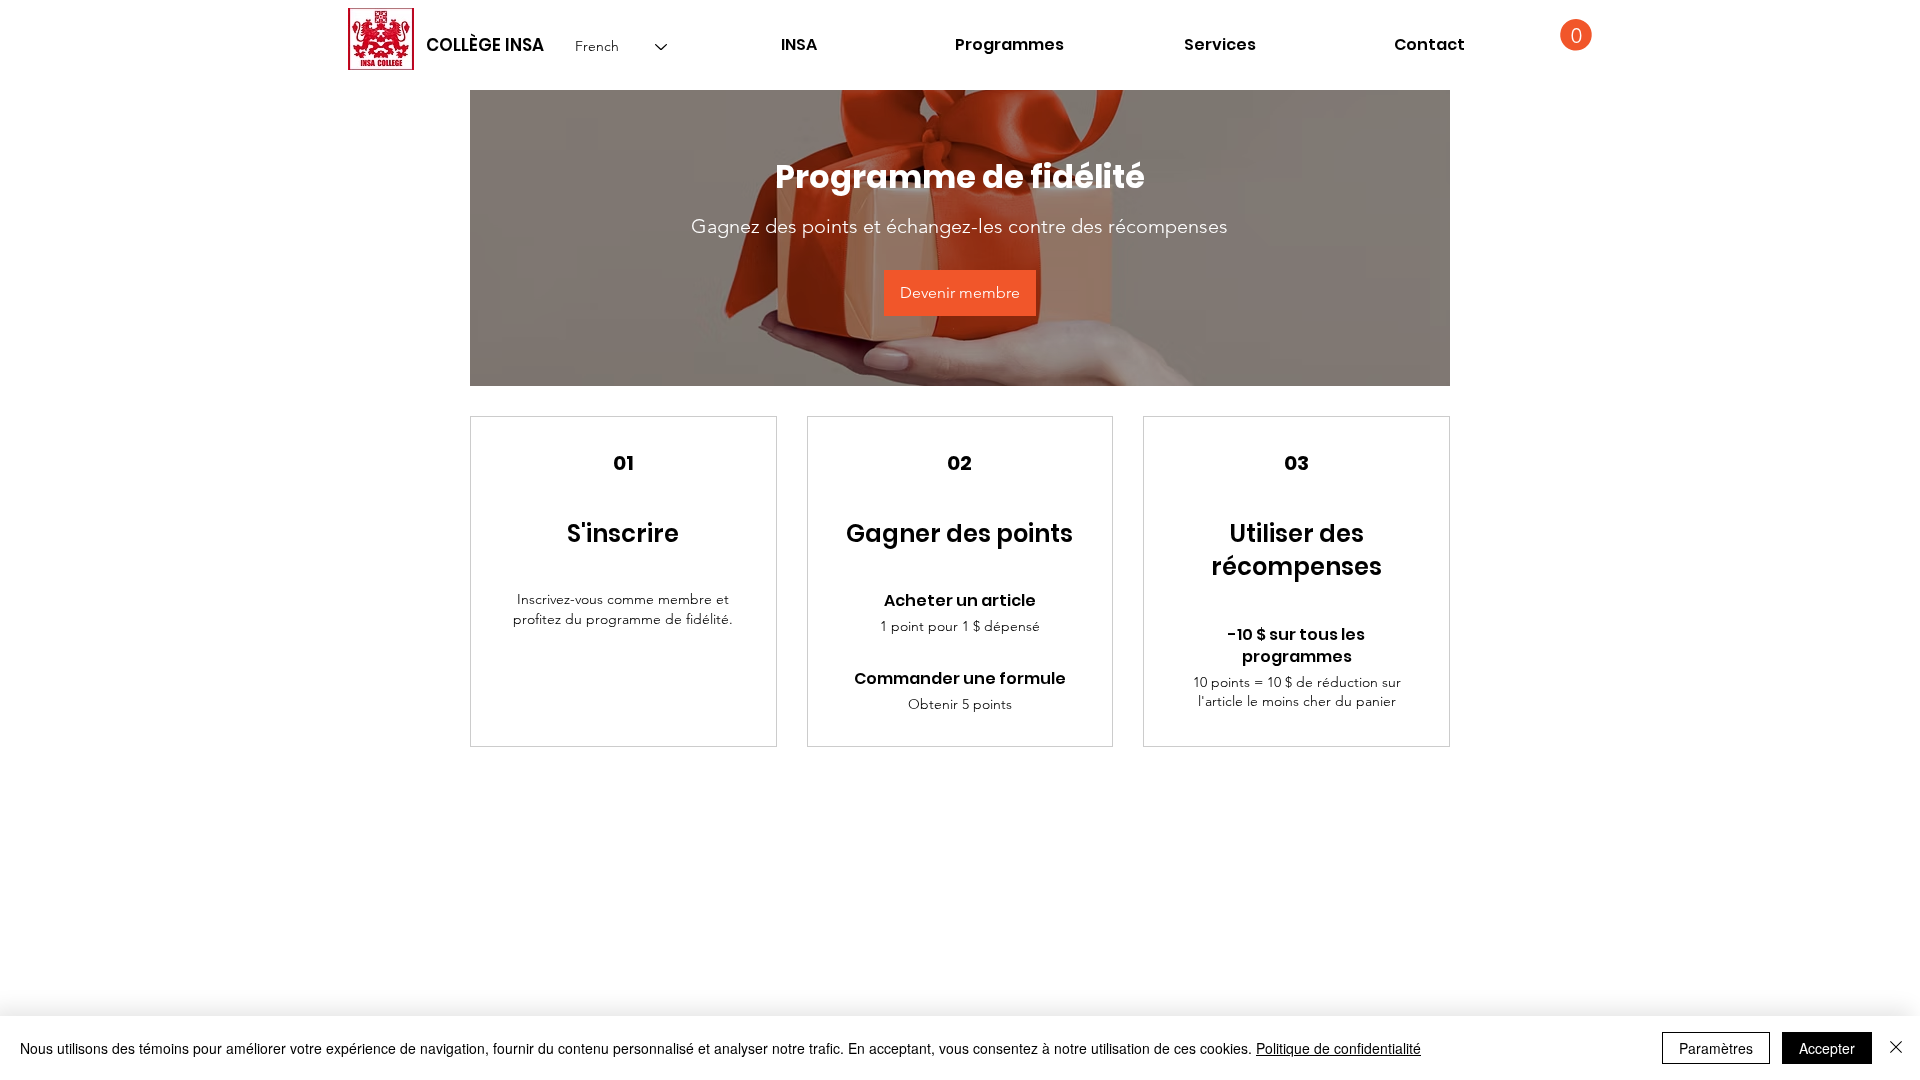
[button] (1429, 44)
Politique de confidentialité (1338, 1048)
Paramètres (1716, 1048)
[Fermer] (1896, 1048)
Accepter (1827, 1048)
